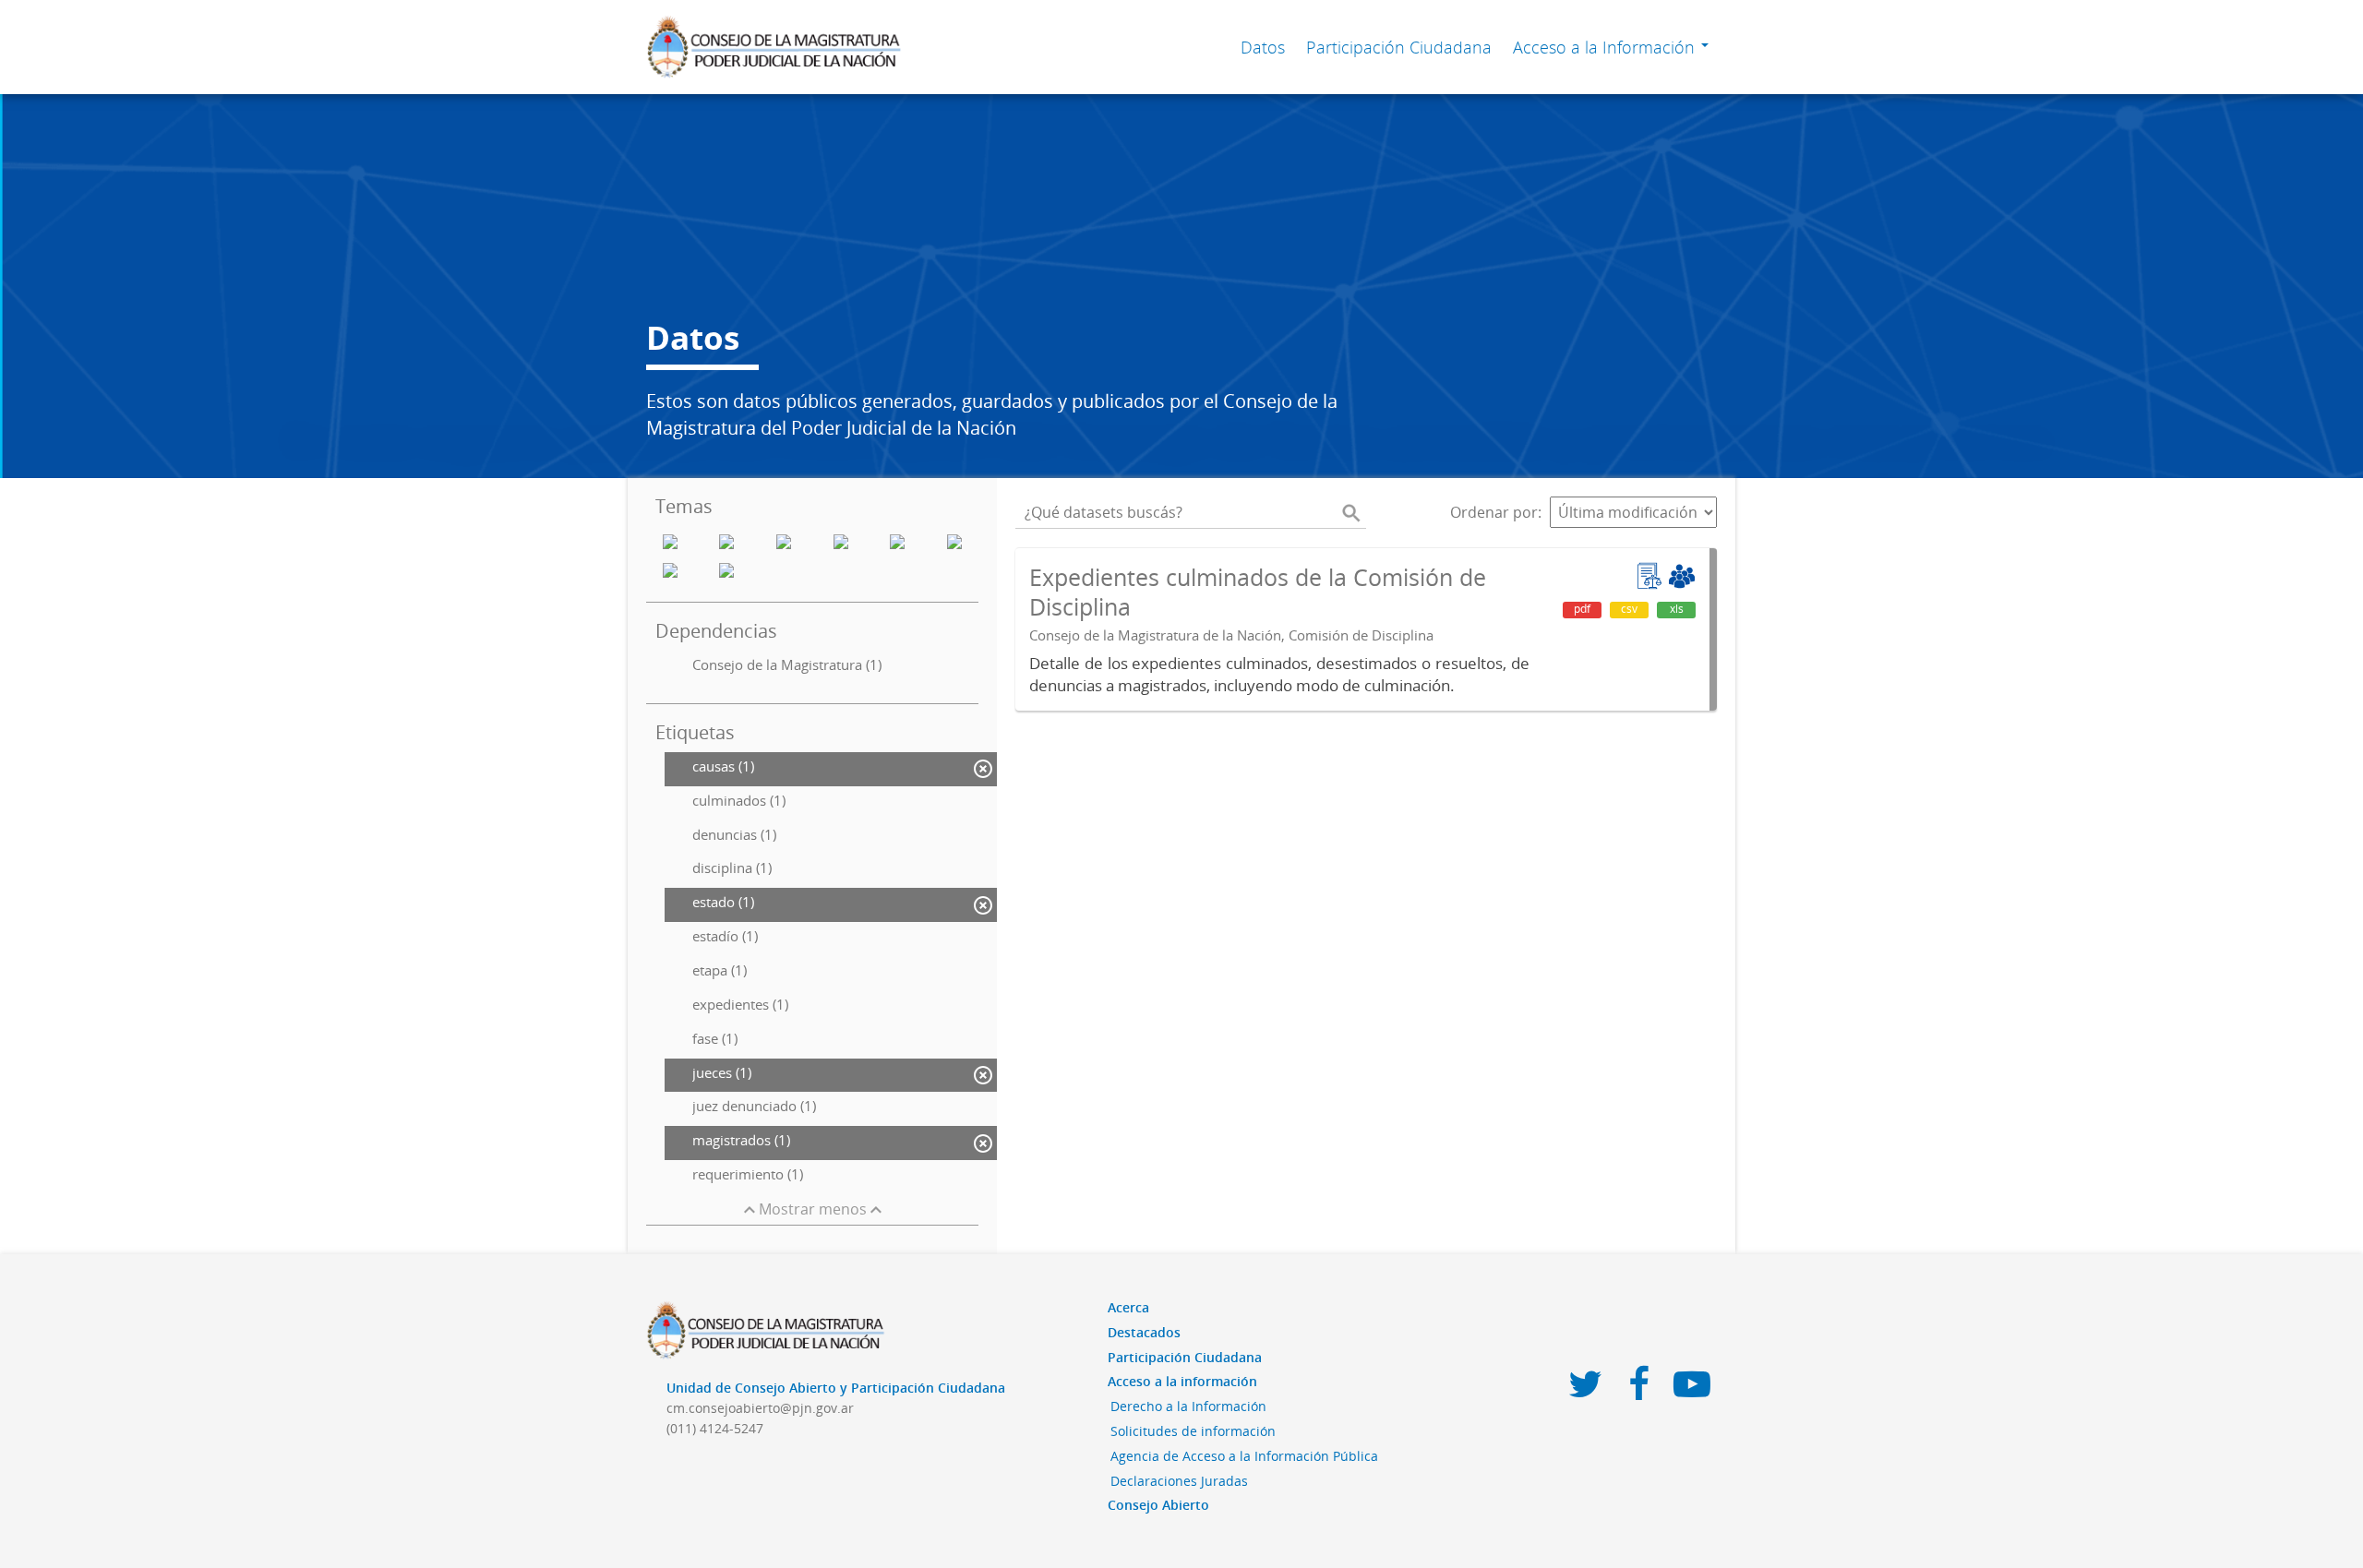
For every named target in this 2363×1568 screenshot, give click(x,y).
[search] (1351, 512)
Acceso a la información (1182, 1381)
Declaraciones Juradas (1179, 1481)
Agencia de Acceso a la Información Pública (1244, 1456)
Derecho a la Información (1188, 1406)
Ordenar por (1494, 512)
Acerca (1128, 1307)
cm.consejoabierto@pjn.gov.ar (760, 1408)
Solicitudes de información (1193, 1431)
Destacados (1144, 1332)
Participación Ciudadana (1399, 47)
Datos (1263, 47)
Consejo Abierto (1158, 1505)
